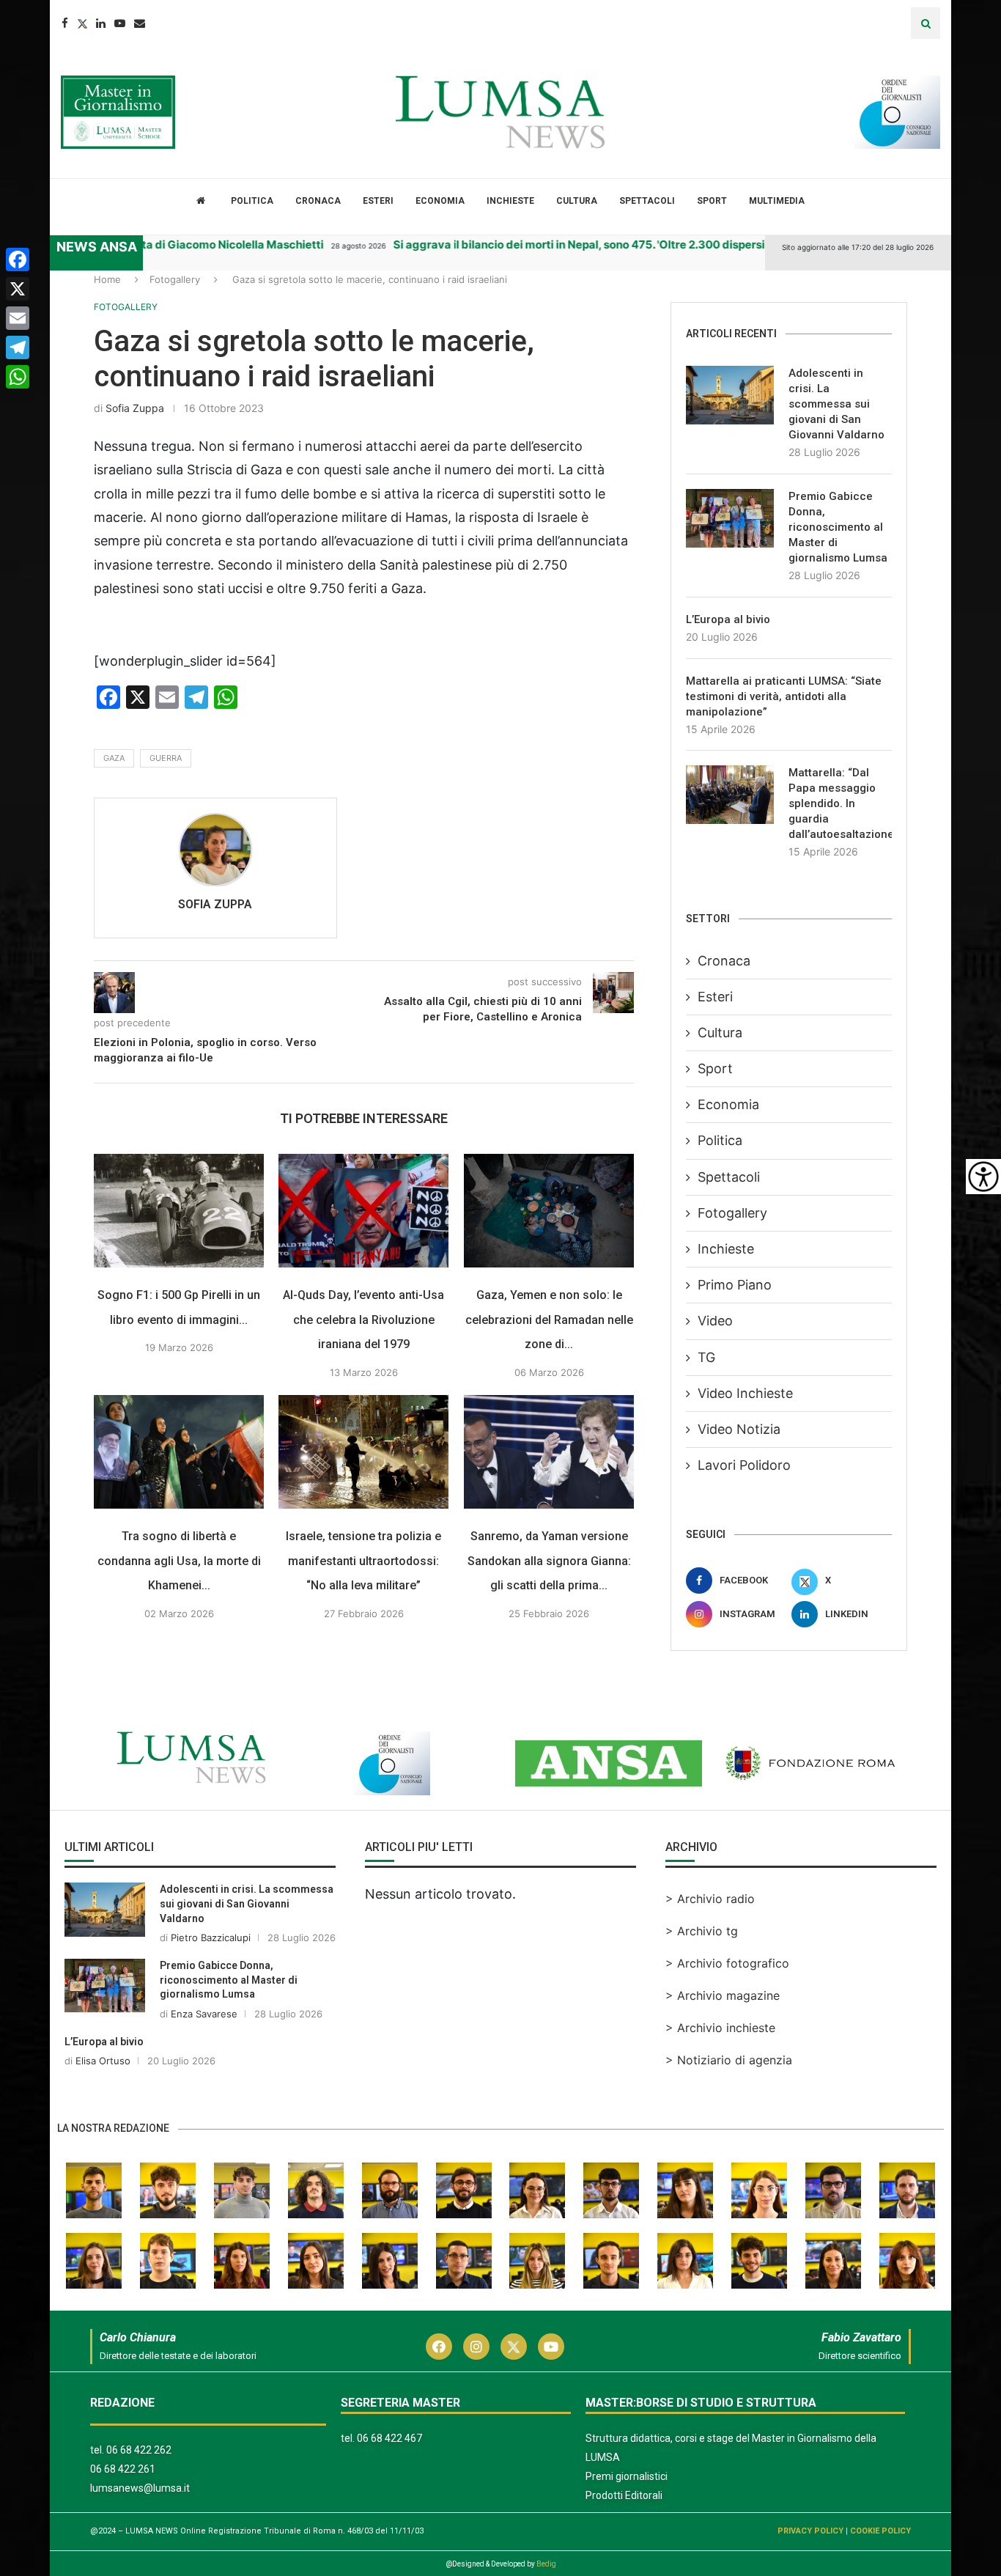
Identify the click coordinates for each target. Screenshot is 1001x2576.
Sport (712, 201)
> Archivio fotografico (727, 1963)
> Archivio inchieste (720, 2028)
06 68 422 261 (123, 2469)
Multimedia (777, 201)
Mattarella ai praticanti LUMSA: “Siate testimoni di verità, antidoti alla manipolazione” (784, 696)
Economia (440, 201)
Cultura (577, 201)
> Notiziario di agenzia (729, 2060)
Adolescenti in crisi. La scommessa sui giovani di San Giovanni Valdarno (836, 404)
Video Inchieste (745, 1393)
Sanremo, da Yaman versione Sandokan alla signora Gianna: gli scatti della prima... (549, 1561)
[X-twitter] (514, 2347)
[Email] (140, 23)
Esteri (378, 201)
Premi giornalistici (627, 2476)
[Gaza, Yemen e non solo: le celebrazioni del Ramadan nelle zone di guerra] (549, 1211)
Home (107, 279)
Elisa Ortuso (103, 2061)
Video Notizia (739, 1429)
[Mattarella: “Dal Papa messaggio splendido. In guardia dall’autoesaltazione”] (730, 795)
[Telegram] (18, 347)
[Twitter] (82, 23)
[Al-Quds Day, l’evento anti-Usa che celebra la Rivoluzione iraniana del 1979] (363, 1211)
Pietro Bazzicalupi (211, 1937)
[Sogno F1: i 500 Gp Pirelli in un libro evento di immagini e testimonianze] (179, 1211)
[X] (18, 289)
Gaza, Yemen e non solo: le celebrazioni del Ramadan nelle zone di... (549, 1320)
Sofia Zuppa (135, 408)
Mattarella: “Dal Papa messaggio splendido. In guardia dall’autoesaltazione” (840, 803)
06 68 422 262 (139, 2450)
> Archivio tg (702, 1931)
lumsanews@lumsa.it (140, 2488)
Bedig (546, 2564)
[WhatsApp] (18, 377)
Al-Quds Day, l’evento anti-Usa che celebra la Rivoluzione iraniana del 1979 (364, 1320)
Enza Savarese (204, 2014)
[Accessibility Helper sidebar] (983, 1177)
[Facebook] (65, 23)
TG (706, 1357)
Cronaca (318, 201)
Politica (252, 201)
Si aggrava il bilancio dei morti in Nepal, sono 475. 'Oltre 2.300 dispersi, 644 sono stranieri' (580, 244)
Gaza (114, 758)
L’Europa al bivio (728, 619)
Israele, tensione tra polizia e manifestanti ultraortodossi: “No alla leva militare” (364, 1561)
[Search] (926, 23)
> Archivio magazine (723, 1995)
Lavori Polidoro (744, 1465)
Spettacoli (647, 201)
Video (715, 1321)
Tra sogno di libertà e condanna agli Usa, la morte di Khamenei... (179, 1561)
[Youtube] (120, 23)
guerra (166, 758)
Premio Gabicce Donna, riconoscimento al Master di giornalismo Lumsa (838, 527)
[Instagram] (476, 2347)
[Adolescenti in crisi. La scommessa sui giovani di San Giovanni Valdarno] (730, 395)
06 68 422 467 (389, 2438)
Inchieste (510, 201)
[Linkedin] (101, 23)
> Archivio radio (710, 1899)
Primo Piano (735, 1285)
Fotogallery (175, 279)
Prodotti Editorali (624, 2495)
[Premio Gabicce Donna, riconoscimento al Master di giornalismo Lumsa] (730, 518)
